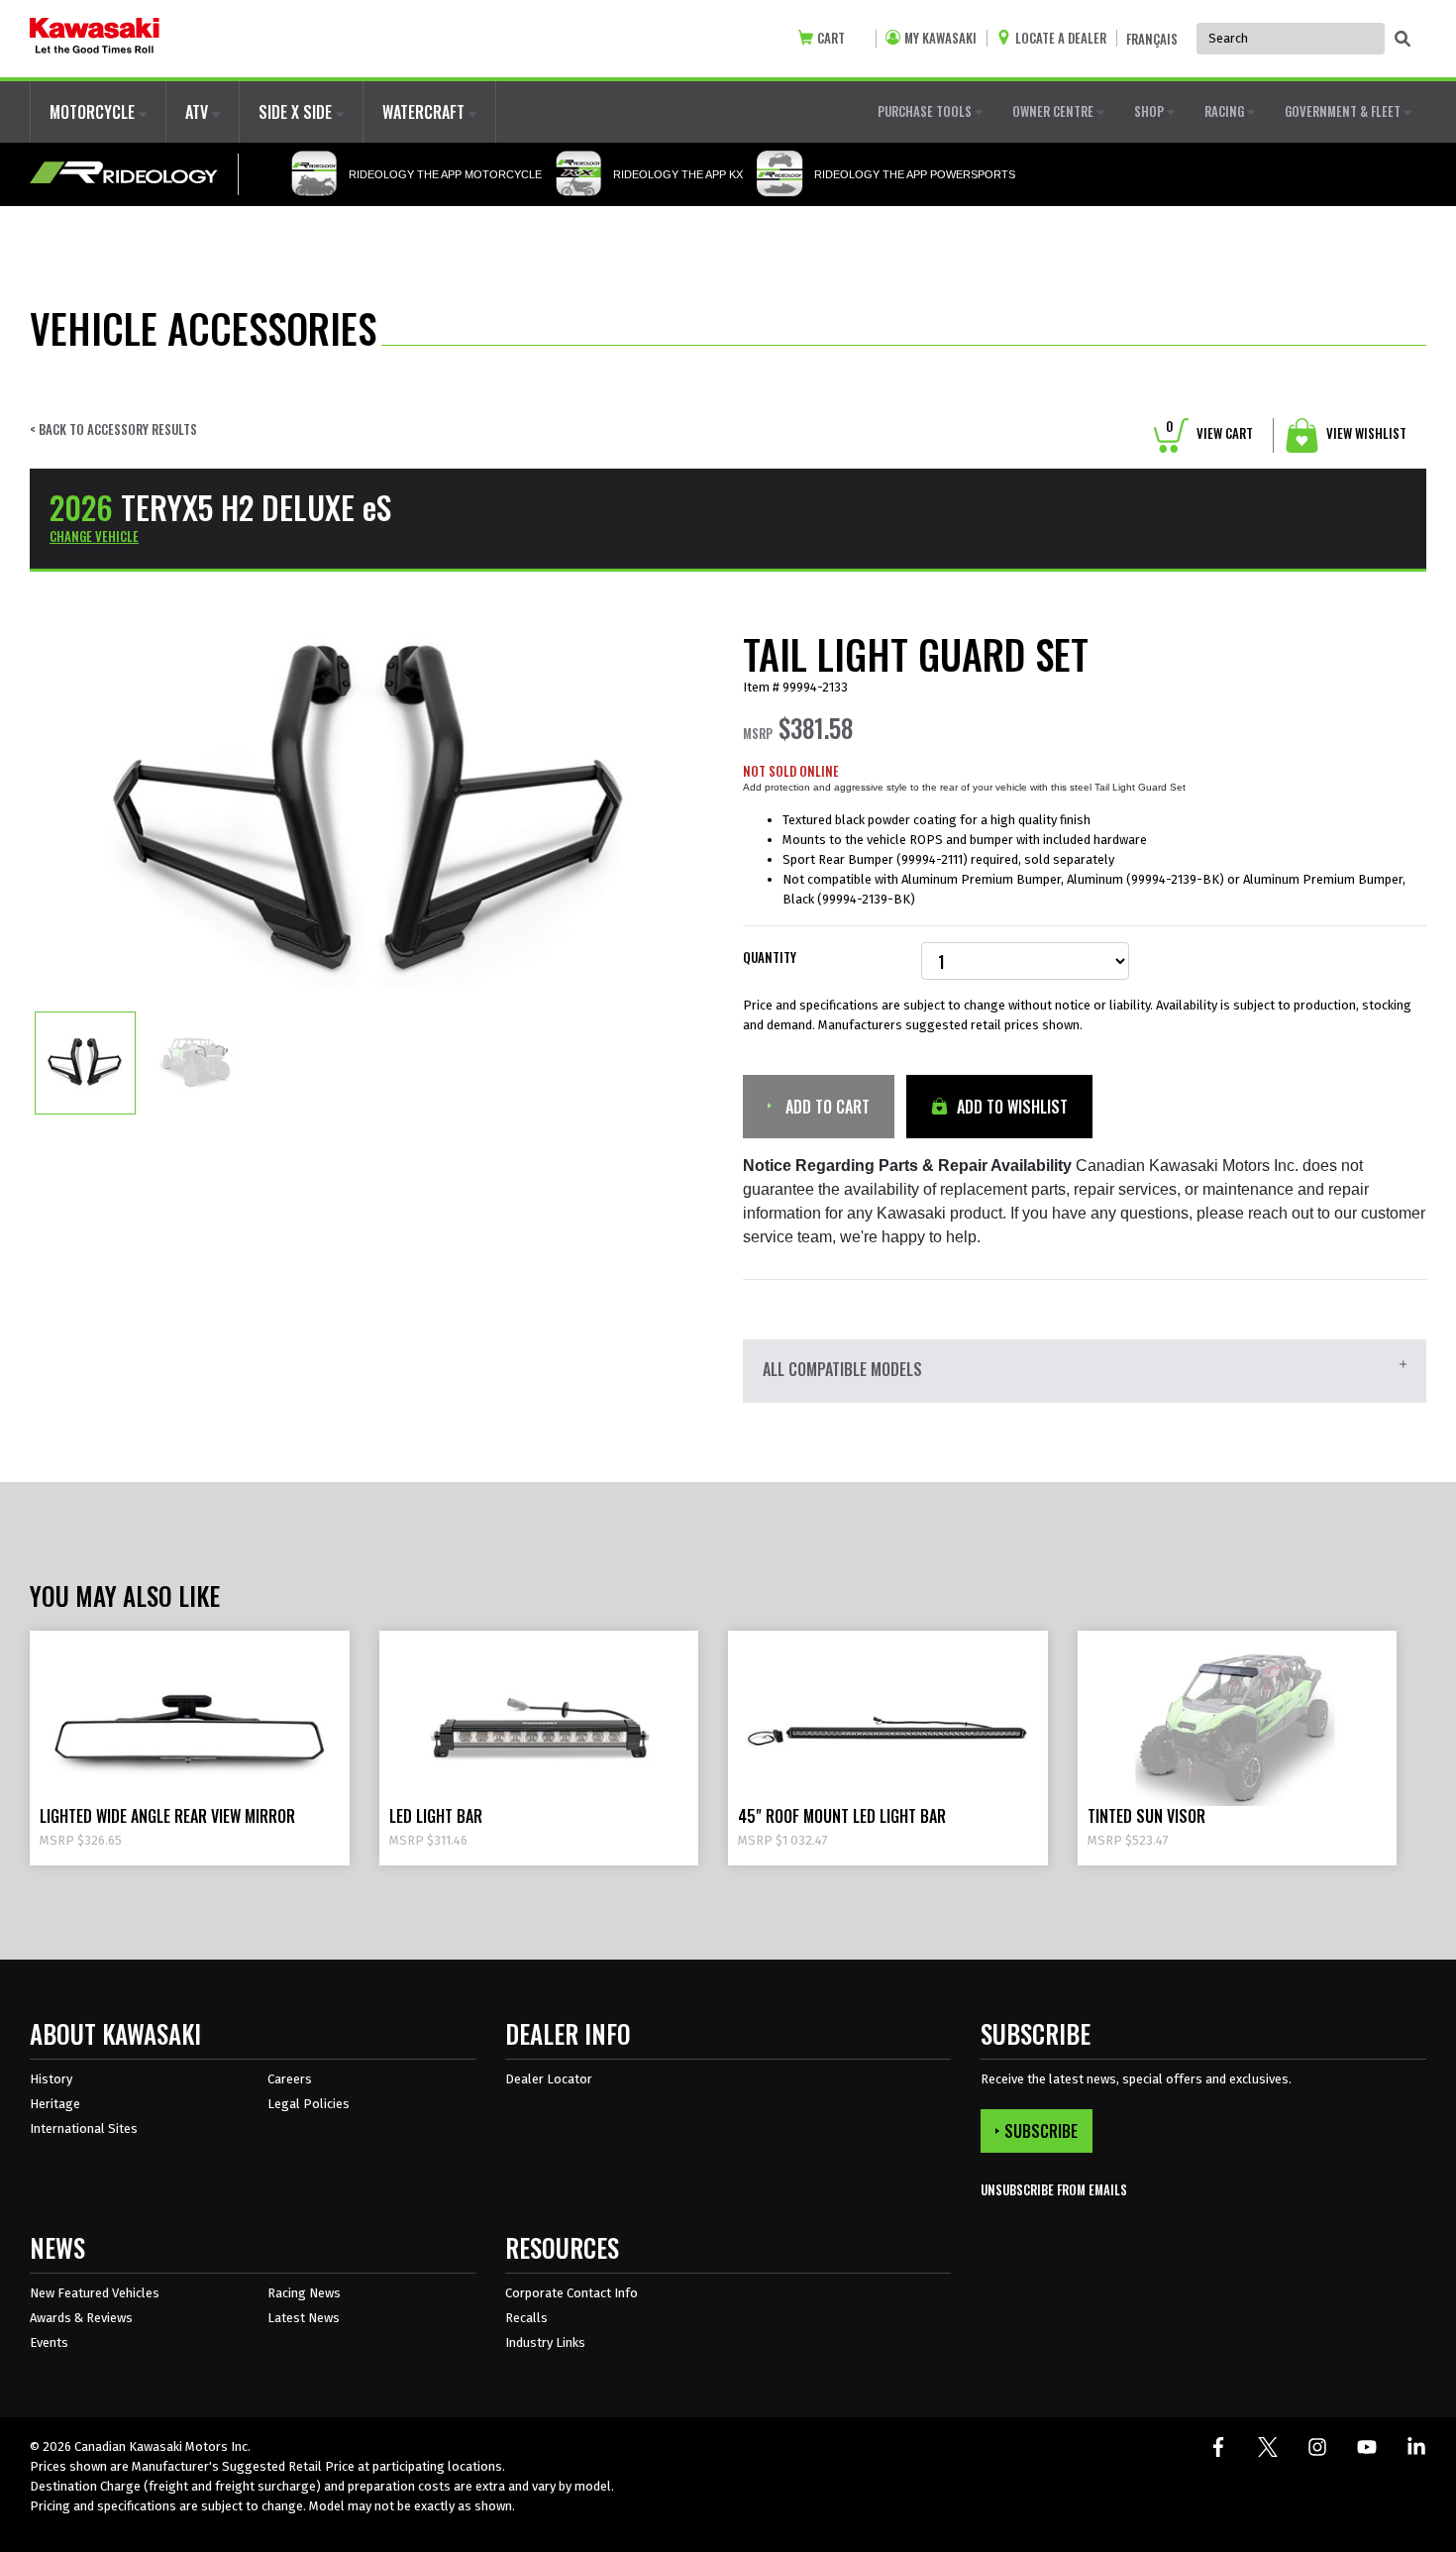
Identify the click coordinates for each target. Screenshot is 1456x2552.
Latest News (304, 2318)
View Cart (1209, 433)
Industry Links (545, 2342)
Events (49, 2342)
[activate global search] (1403, 40)
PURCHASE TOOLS (926, 111)
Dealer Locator (549, 2079)
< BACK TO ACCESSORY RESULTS (113, 429)
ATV (199, 112)
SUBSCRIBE (1041, 2131)
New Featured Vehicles (95, 2293)
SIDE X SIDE (297, 112)
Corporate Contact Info (572, 2293)
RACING (1226, 111)
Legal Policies (309, 2104)
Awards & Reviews (81, 2318)
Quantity (770, 957)
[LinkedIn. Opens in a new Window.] (1416, 2447)
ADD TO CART (826, 1107)
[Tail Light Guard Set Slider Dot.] (85, 1062)
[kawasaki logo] (95, 39)
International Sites (84, 2128)
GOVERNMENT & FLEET (1344, 111)
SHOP (1150, 111)
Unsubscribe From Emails (1054, 2190)
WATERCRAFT (425, 112)
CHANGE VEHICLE (94, 536)
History (51, 2079)
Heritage (55, 2104)
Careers (290, 2079)
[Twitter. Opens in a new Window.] (1268, 2447)
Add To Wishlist (1010, 1107)
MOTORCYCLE (94, 112)
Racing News (304, 2293)
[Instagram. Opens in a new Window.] (1317, 2447)
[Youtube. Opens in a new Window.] (1367, 2447)
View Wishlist (1365, 433)
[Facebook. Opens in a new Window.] (1218, 2447)
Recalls (526, 2318)
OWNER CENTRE (1054, 111)
